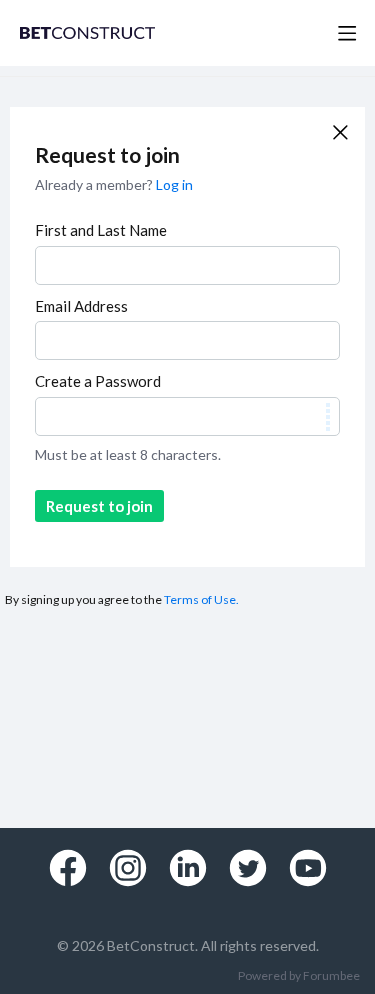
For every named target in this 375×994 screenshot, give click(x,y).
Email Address (81, 306)
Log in (174, 184)
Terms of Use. (201, 599)
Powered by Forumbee (299, 976)
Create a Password (98, 381)
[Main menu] (347, 33)
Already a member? (114, 184)
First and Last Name (101, 230)
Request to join (99, 506)
